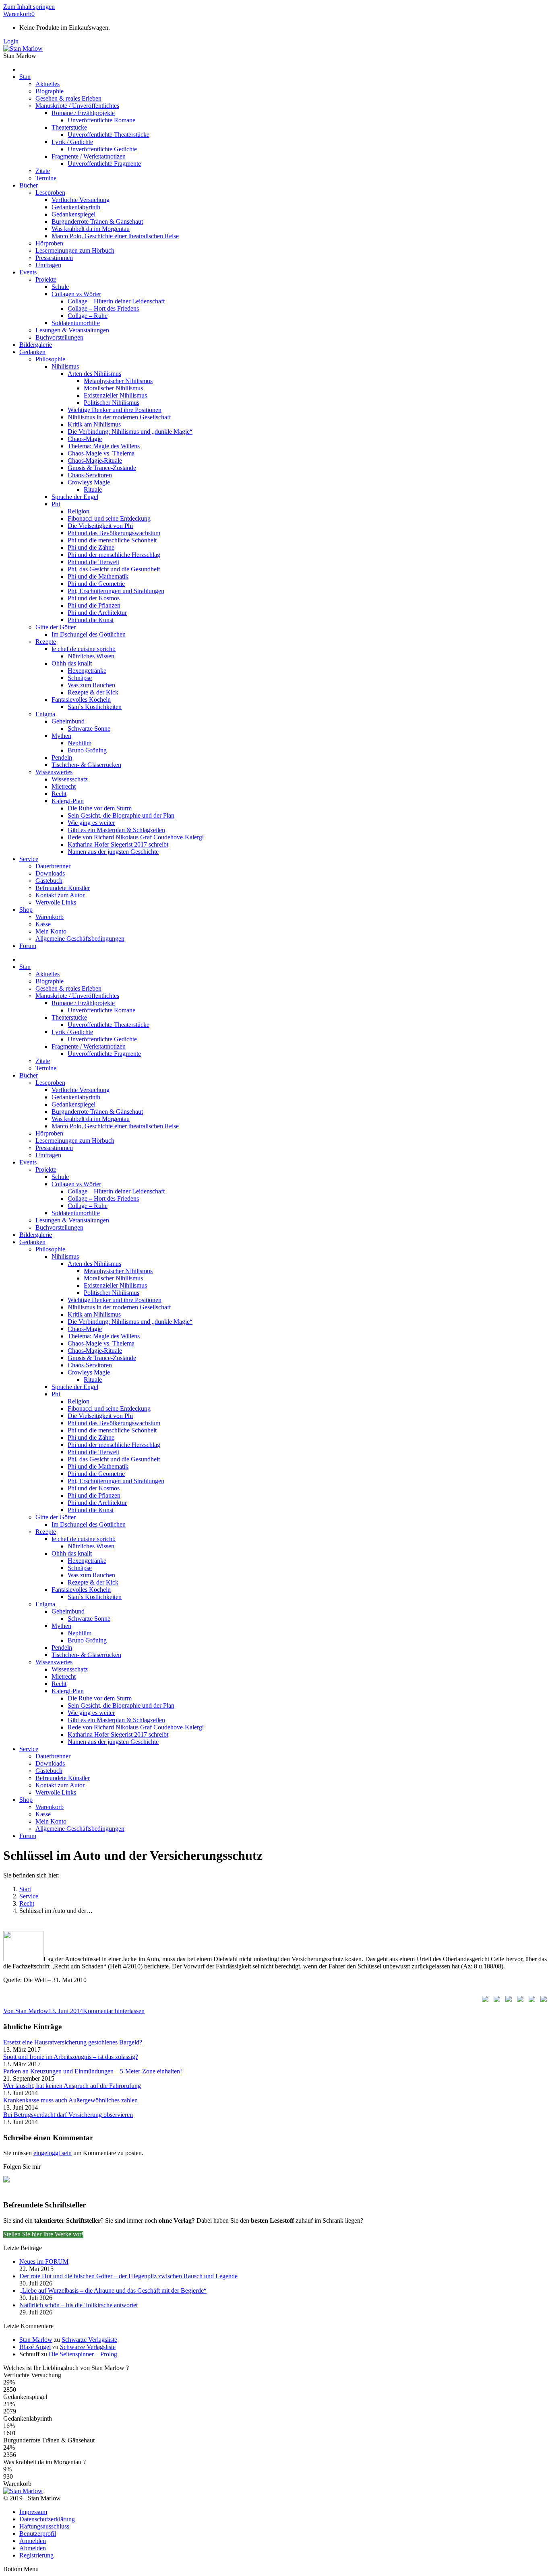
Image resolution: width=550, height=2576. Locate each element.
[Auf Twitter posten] (495, 2001)
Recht (27, 1903)
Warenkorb (19, 14)
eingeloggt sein (53, 2153)
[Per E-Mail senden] (542, 2001)
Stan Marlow (36, 2340)
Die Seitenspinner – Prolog (83, 2354)
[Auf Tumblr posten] (530, 2001)
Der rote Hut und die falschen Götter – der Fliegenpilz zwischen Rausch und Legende (128, 2276)
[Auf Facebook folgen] (10, 2182)
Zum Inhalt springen (29, 7)
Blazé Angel (35, 2347)
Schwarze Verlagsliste (89, 2340)
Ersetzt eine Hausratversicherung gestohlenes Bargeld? (73, 2042)
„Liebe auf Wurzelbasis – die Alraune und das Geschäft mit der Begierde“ (113, 2291)
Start (25, 1889)
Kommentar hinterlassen (114, 2011)
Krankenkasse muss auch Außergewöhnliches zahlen (70, 2100)
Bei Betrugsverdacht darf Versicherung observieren (68, 2115)
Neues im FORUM (44, 2262)
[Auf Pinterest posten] (507, 2001)
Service (29, 1896)
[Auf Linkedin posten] (519, 2001)
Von (26, 2011)
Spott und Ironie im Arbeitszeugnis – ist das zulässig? (71, 2057)
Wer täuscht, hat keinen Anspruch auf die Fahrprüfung (72, 2086)
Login (11, 41)
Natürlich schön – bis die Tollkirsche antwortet (79, 2305)
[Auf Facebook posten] (484, 2001)
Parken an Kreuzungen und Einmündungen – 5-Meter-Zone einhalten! (93, 2071)
